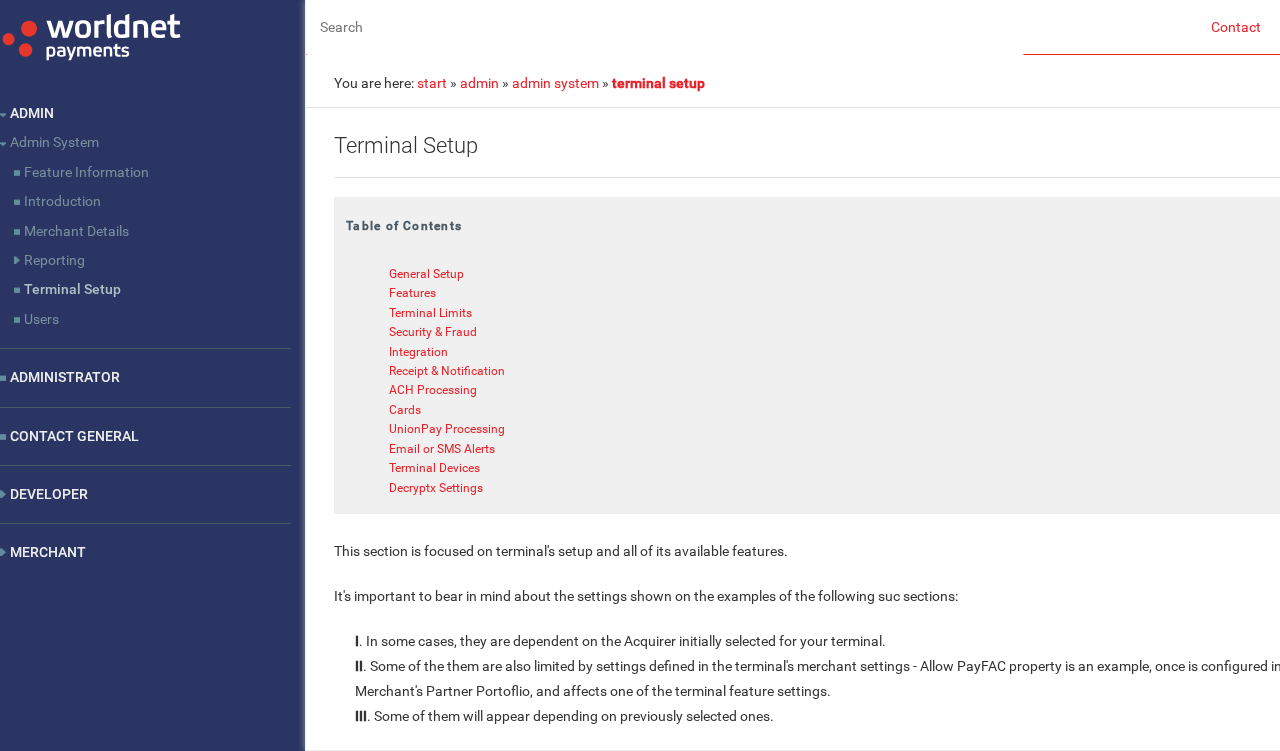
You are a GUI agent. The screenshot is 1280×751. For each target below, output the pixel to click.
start (432, 83)
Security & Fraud (433, 332)
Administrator (65, 377)
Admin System (54, 142)
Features (412, 294)
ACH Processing (433, 391)
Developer (49, 494)
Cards (405, 410)
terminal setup (658, 83)
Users (41, 319)
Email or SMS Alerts (442, 449)
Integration (418, 352)
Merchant (48, 552)
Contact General (74, 436)
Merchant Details (76, 231)
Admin (32, 113)
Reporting (54, 260)
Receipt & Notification (447, 371)
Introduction (62, 201)
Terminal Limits (430, 313)
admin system (555, 83)
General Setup (426, 274)
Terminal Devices (434, 469)
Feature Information (86, 172)
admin (479, 83)
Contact (1236, 27)
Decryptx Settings (436, 488)
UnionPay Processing (447, 430)
